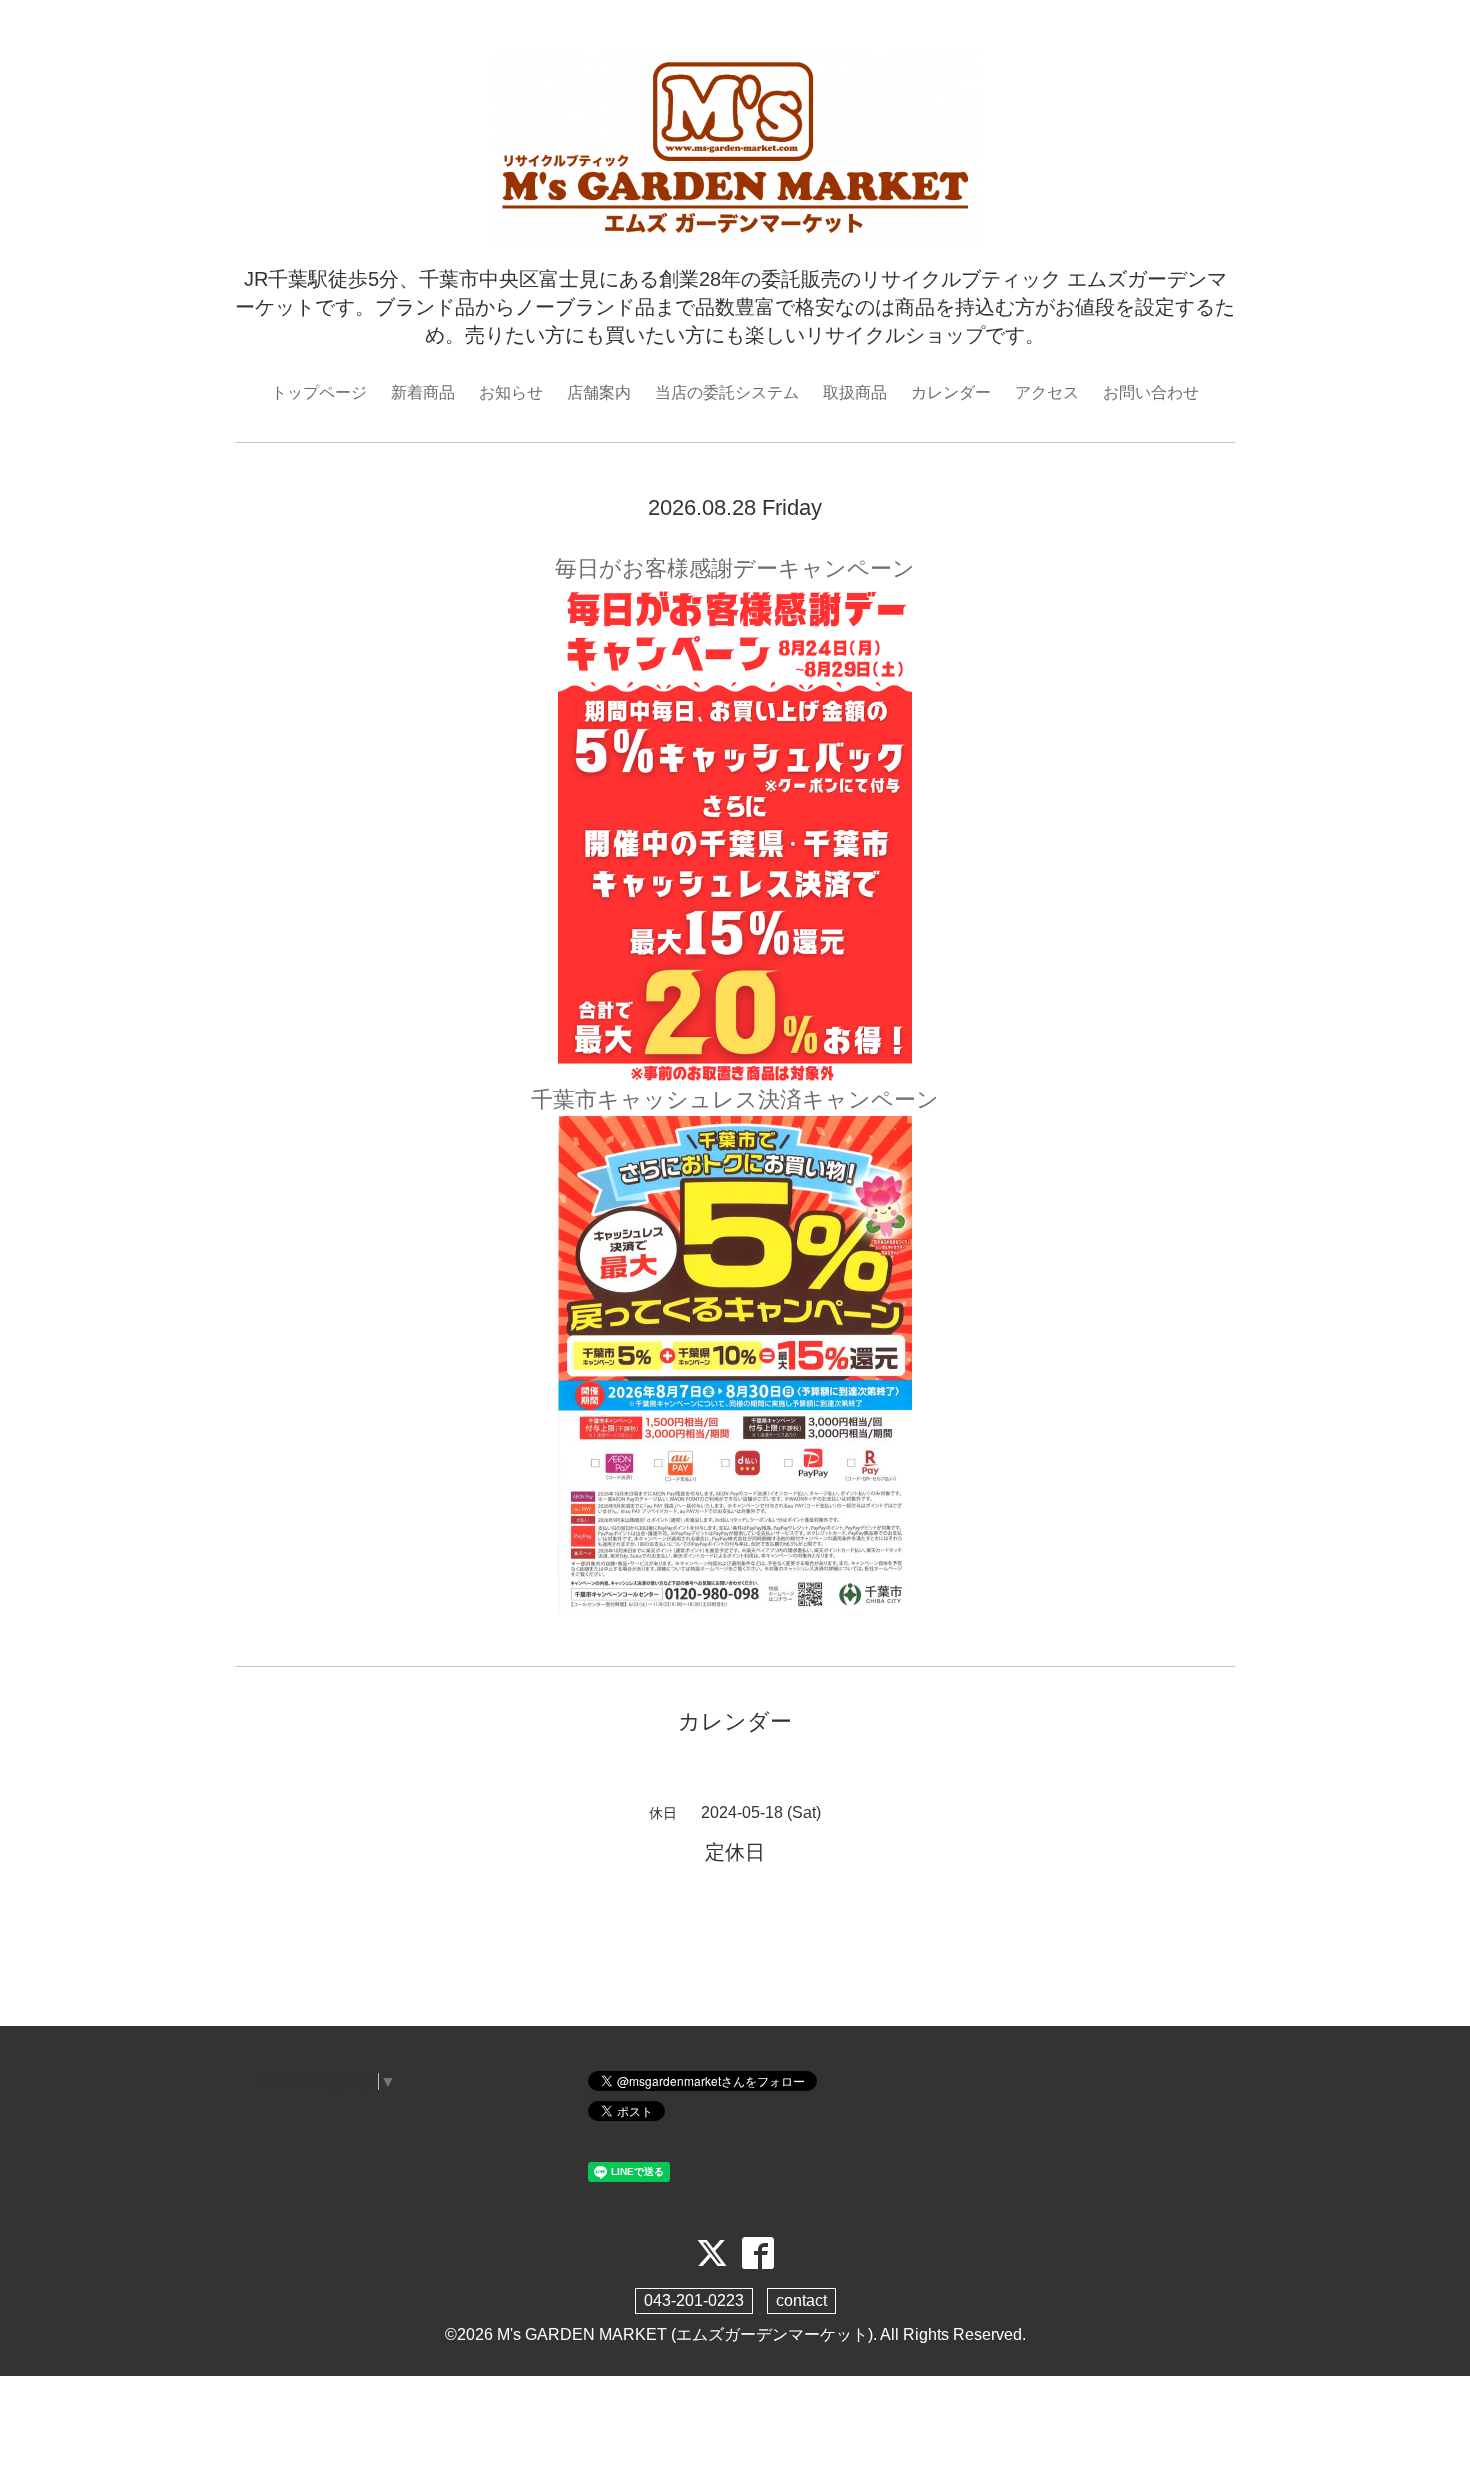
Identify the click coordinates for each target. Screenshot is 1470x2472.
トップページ (319, 392)
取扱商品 (855, 392)
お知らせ (511, 392)
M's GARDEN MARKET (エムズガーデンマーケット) (685, 2334)
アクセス (1047, 392)
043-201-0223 (694, 2300)
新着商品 (423, 392)
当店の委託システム (727, 392)
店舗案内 (599, 392)
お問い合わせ (1151, 392)
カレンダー (951, 392)
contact (801, 2300)
